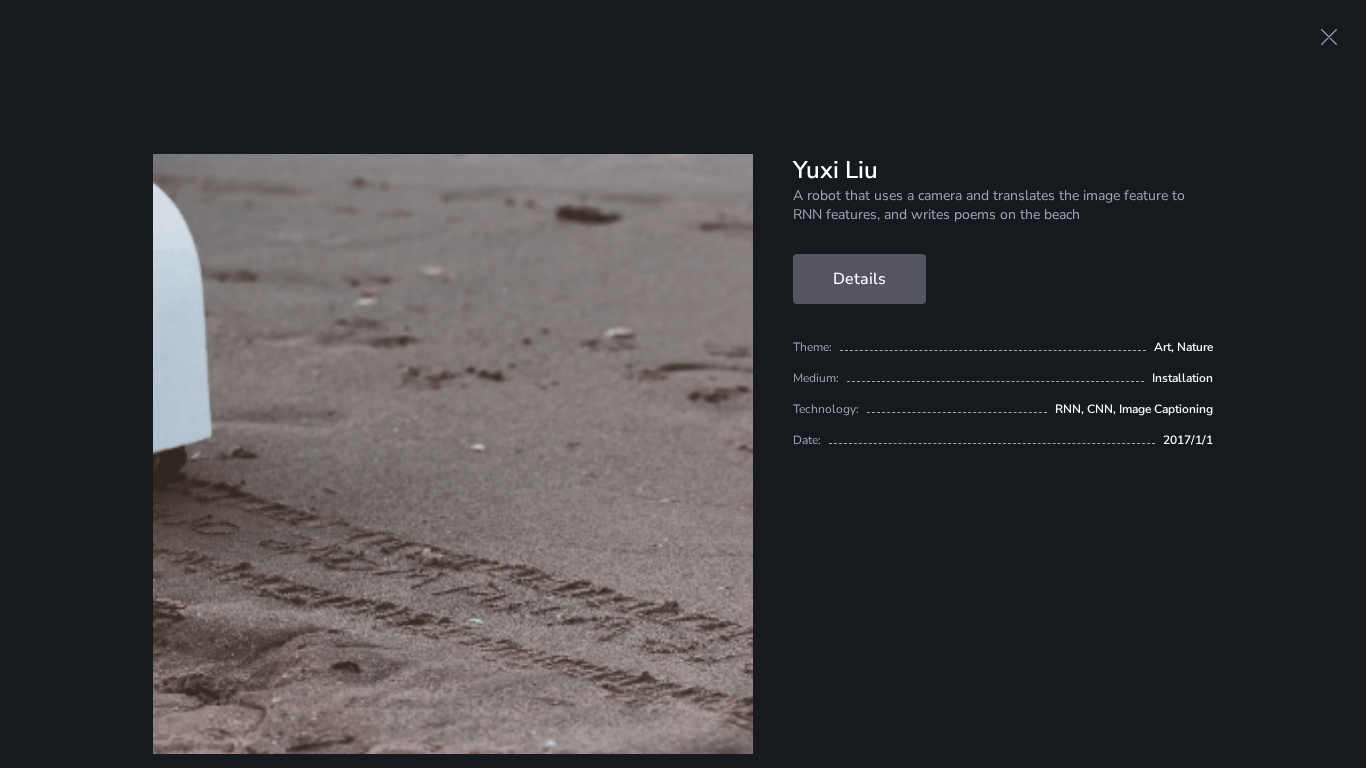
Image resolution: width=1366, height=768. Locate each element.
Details (859, 279)
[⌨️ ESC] (1329, 37)
